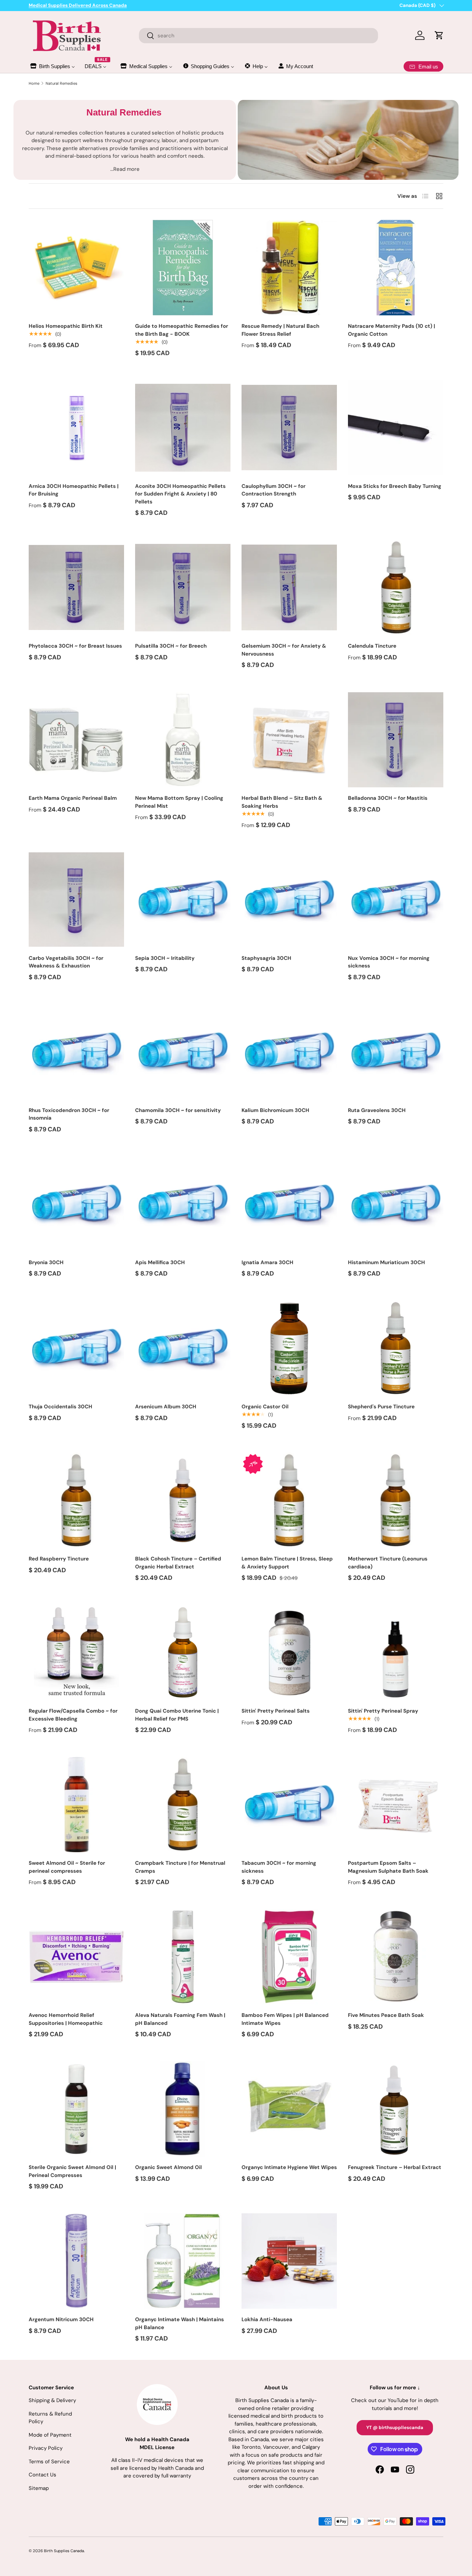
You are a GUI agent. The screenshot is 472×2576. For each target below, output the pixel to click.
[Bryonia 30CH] (76, 1204)
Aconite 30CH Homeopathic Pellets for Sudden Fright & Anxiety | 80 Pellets (180, 494)
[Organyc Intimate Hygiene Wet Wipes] (289, 2109)
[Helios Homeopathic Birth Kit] (76, 268)
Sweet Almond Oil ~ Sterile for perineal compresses (67, 1867)
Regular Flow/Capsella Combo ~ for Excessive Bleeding (73, 1715)
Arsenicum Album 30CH (166, 1407)
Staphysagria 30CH (266, 958)
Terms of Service (49, 2462)
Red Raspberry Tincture (59, 1559)
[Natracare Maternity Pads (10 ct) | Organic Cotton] (396, 268)
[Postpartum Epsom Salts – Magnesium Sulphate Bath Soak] (396, 1805)
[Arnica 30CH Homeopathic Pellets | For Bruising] (76, 428)
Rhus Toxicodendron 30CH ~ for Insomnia (69, 1114)
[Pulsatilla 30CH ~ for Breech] (183, 587)
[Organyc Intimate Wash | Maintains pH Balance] (183, 2261)
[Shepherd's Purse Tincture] (396, 1348)
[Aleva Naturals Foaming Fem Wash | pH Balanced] (183, 1957)
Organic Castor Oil (265, 1407)
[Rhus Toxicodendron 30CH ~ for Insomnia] (76, 1052)
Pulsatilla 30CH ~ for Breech (171, 646)
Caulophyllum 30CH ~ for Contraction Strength (273, 490)
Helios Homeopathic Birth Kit (66, 326)
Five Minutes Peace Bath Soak (386, 2015)
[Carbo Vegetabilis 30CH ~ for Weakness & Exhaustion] (76, 900)
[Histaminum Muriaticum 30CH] (396, 1204)
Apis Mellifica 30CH (160, 1262)
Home (34, 83)
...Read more (125, 169)
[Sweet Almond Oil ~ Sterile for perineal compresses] (76, 1805)
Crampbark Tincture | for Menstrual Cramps (180, 1867)
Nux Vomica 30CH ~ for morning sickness (389, 962)
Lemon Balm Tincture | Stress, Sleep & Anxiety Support (287, 1563)
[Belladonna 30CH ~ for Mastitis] (396, 740)
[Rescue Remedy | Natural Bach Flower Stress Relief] (289, 268)
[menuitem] (52, 66)
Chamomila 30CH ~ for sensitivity (178, 1110)
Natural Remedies (62, 83)
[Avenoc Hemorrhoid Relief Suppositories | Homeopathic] (76, 1957)
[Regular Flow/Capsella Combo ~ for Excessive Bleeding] (76, 1652)
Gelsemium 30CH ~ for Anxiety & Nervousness (284, 650)
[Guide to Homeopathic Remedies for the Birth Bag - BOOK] (183, 268)
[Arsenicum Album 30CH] (183, 1348)
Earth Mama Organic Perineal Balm (73, 798)
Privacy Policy (46, 2448)
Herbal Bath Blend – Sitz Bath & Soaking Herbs (282, 802)
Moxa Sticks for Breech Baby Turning (395, 486)
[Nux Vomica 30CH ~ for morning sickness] (396, 900)
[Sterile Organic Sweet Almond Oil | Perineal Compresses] (76, 2109)
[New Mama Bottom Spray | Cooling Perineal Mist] (183, 740)
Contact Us (43, 2475)
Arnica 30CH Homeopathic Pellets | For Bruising (74, 490)
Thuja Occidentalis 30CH (60, 1407)
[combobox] (259, 36)
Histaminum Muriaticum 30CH (386, 1262)
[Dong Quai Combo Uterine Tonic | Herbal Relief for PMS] (183, 1652)
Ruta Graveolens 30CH (377, 1110)
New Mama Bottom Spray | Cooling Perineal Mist (179, 802)
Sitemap (39, 2488)
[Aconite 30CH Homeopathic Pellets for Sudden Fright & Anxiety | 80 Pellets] (183, 428)
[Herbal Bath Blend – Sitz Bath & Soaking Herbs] (289, 740)
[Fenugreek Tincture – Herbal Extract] (396, 2109)
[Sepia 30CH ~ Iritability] (183, 900)
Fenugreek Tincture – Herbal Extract (395, 2167)
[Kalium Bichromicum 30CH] (289, 1052)
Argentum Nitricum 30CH (61, 2319)
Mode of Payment (50, 2435)
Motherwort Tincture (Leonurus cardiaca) (388, 1563)
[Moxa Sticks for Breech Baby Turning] (396, 428)
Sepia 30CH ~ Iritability (165, 958)
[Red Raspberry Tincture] (76, 1500)
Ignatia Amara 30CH (267, 1262)
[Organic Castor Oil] (289, 1348)
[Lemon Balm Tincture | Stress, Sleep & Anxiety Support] (289, 1500)
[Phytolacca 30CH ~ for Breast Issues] (76, 587)
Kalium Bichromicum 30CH (275, 1110)
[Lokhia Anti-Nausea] (289, 2261)
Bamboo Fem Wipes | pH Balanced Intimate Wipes (285, 2019)
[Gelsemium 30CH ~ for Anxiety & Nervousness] (289, 587)
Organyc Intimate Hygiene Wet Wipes (289, 2167)
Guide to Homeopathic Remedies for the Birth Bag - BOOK (182, 330)
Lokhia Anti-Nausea (267, 2319)
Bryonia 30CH (46, 1262)
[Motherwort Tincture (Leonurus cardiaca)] (396, 1500)
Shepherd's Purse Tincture (381, 1407)
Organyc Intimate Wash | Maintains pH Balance (180, 2323)
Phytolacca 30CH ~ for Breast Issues (75, 646)
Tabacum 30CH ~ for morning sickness (279, 1867)
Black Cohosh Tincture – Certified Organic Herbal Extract (178, 1563)
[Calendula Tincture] (396, 587)
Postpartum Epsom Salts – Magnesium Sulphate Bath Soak (388, 1867)
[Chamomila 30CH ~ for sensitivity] (183, 1052)
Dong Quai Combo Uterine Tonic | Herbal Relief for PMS (177, 1715)
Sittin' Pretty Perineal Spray (383, 1711)
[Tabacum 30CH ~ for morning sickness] (289, 1805)
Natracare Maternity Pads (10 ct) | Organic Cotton (391, 330)
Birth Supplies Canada (64, 2551)
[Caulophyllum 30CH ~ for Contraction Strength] (289, 428)
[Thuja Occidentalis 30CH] (76, 1348)
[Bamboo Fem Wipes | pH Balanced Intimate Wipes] (289, 1957)
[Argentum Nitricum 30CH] (76, 2261)
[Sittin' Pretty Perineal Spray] (396, 1652)
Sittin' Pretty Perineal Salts (276, 1711)
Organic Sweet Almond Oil (168, 2167)
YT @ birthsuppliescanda (395, 2427)
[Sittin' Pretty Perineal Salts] (289, 1652)
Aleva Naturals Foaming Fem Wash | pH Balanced (180, 2019)
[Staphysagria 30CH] (289, 900)
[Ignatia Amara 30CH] (289, 1204)
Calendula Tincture (372, 646)
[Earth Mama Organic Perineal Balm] (76, 740)
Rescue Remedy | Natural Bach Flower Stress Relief (280, 330)
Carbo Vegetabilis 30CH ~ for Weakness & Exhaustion (66, 962)
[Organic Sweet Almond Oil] (183, 2109)
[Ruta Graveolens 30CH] (396, 1052)
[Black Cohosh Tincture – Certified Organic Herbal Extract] (183, 1500)
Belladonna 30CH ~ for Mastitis (388, 798)
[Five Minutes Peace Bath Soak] (396, 1957)
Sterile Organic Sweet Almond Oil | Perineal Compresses (72, 2171)
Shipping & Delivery (52, 2400)
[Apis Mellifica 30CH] (183, 1204)
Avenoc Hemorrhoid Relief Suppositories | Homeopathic (66, 2019)
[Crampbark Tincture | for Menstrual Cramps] (183, 1805)
